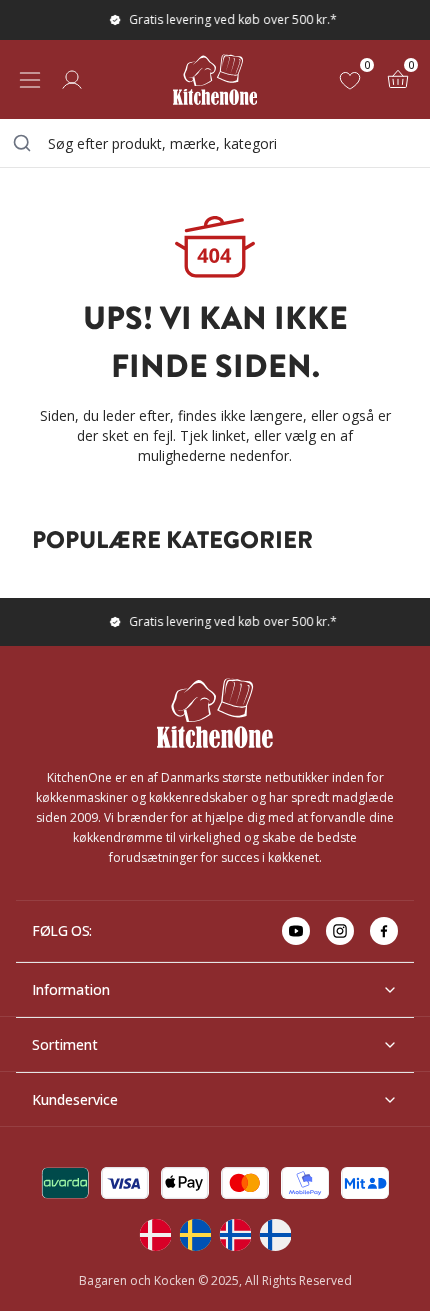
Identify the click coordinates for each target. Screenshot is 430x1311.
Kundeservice (75, 1099)
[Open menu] (30, 80)
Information (71, 989)
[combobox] (215, 143)
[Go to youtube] (296, 931)
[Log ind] (72, 80)
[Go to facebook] (384, 931)
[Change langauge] (155, 1235)
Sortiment (65, 1044)
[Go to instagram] (340, 931)
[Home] (215, 79)
